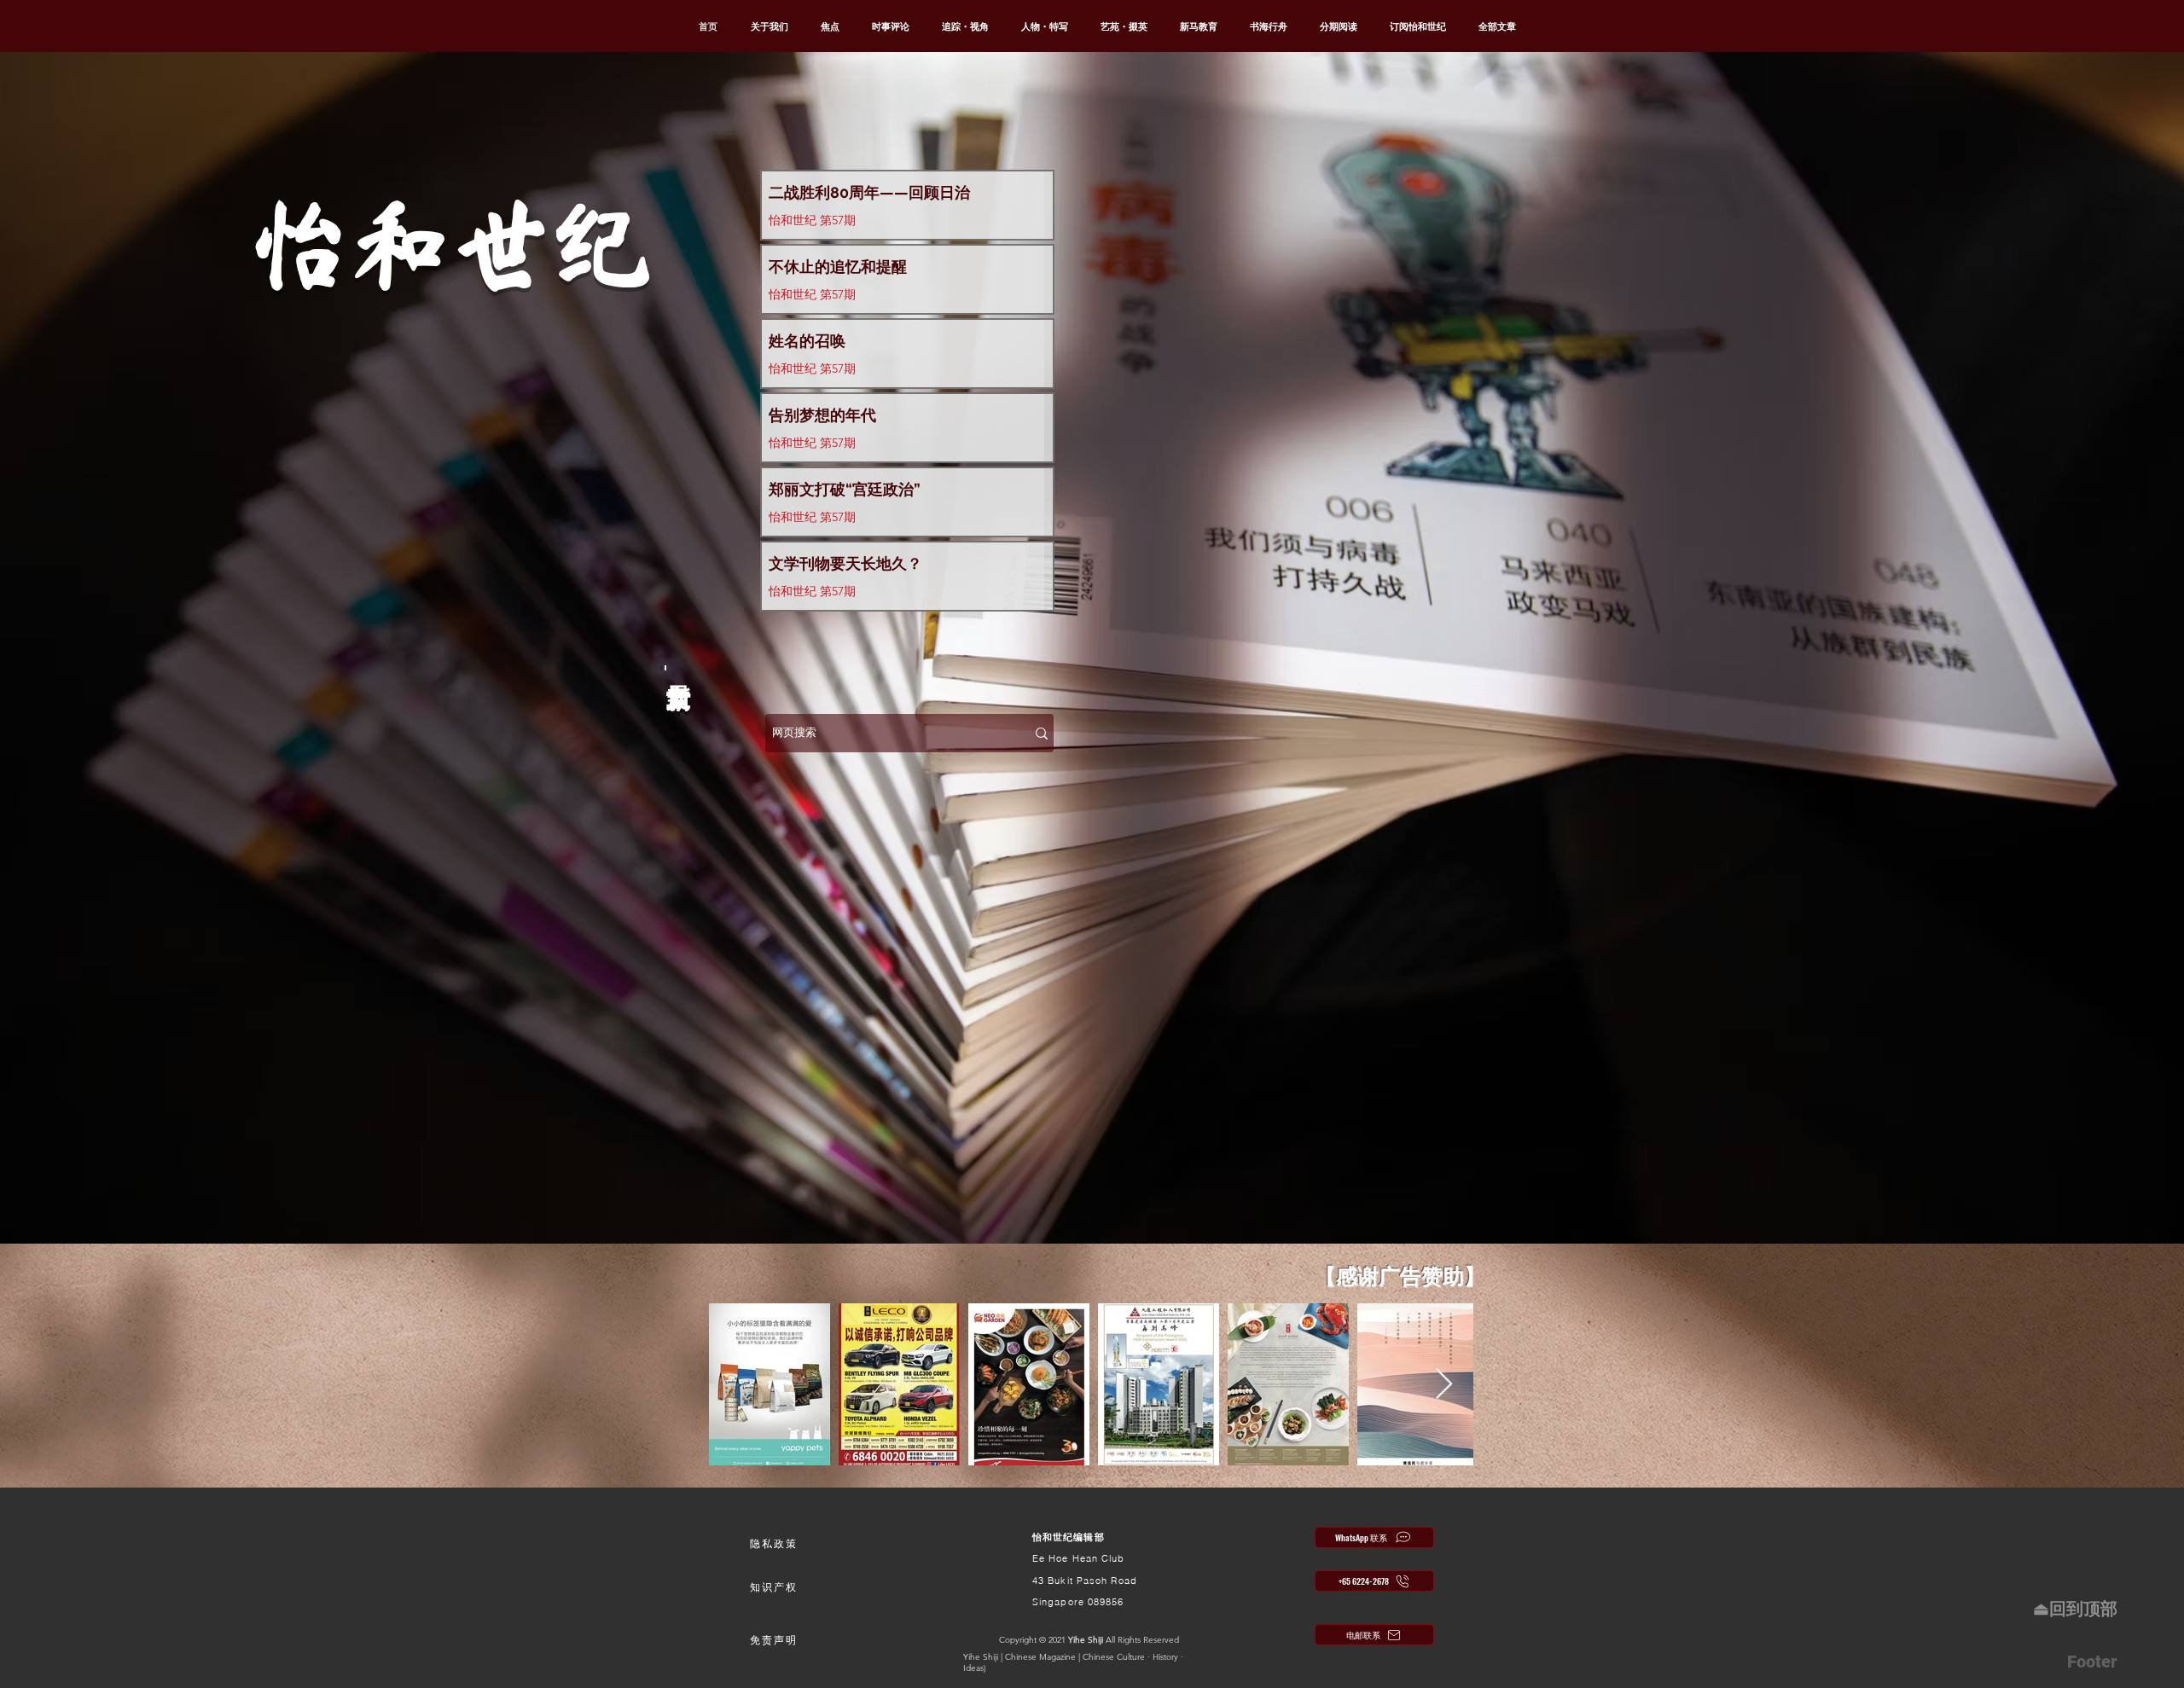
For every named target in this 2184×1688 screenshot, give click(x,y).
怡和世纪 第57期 (812, 220)
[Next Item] (1444, 1385)
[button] (774, 1544)
